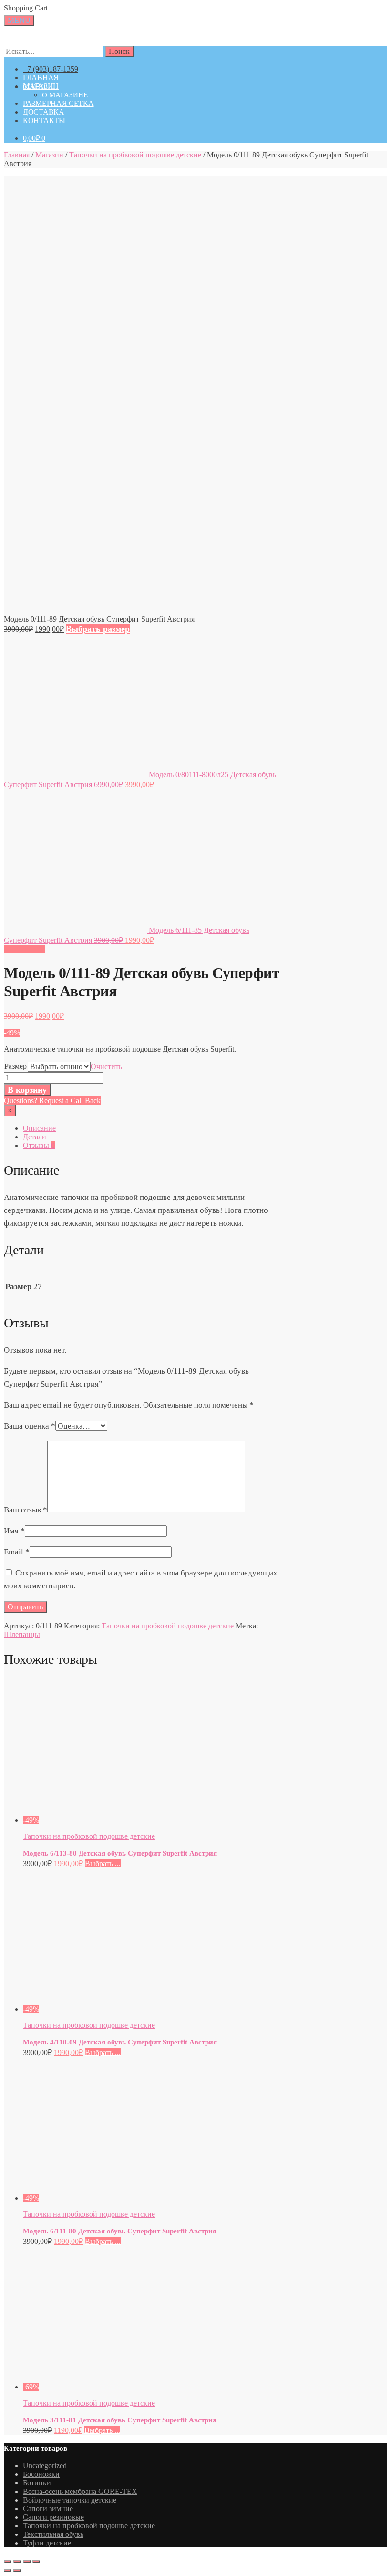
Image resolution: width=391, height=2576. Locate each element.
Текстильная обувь (53, 2534)
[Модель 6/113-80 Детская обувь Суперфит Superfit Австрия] (111, 1820)
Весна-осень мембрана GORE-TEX (80, 2491)
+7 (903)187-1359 (51, 69)
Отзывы (39, 1145)
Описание (39, 1128)
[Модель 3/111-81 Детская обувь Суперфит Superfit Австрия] (111, 2387)
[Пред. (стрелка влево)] (8, 2570)
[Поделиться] (17, 2562)
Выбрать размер (98, 629)
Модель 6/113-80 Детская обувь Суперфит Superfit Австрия (120, 1853)
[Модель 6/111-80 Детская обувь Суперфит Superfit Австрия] (111, 2198)
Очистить (106, 1067)
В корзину (27, 1090)
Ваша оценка (30, 1426)
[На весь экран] (27, 2562)
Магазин (49, 155)
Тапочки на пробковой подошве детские (135, 155)
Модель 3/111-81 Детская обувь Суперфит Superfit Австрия (120, 2420)
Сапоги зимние (48, 2508)
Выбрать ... (103, 1863)
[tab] (151, 1128)
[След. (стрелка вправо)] (17, 2570)
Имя (14, 1531)
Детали (35, 1137)
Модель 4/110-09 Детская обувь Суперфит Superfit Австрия (120, 2042)
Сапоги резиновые (53, 2517)
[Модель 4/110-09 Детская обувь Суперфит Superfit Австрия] (111, 2009)
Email (17, 1552)
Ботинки (37, 2483)
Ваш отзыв (26, 1510)
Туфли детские (47, 2543)
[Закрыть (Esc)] (8, 2562)
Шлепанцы (22, 1634)
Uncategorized (45, 2466)
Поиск (119, 51)
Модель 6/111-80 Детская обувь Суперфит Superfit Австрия (120, 2231)
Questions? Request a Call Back (52, 1100)
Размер (15, 1066)
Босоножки (41, 2474)
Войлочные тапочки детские (70, 2500)
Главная (17, 155)
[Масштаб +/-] (36, 2562)
